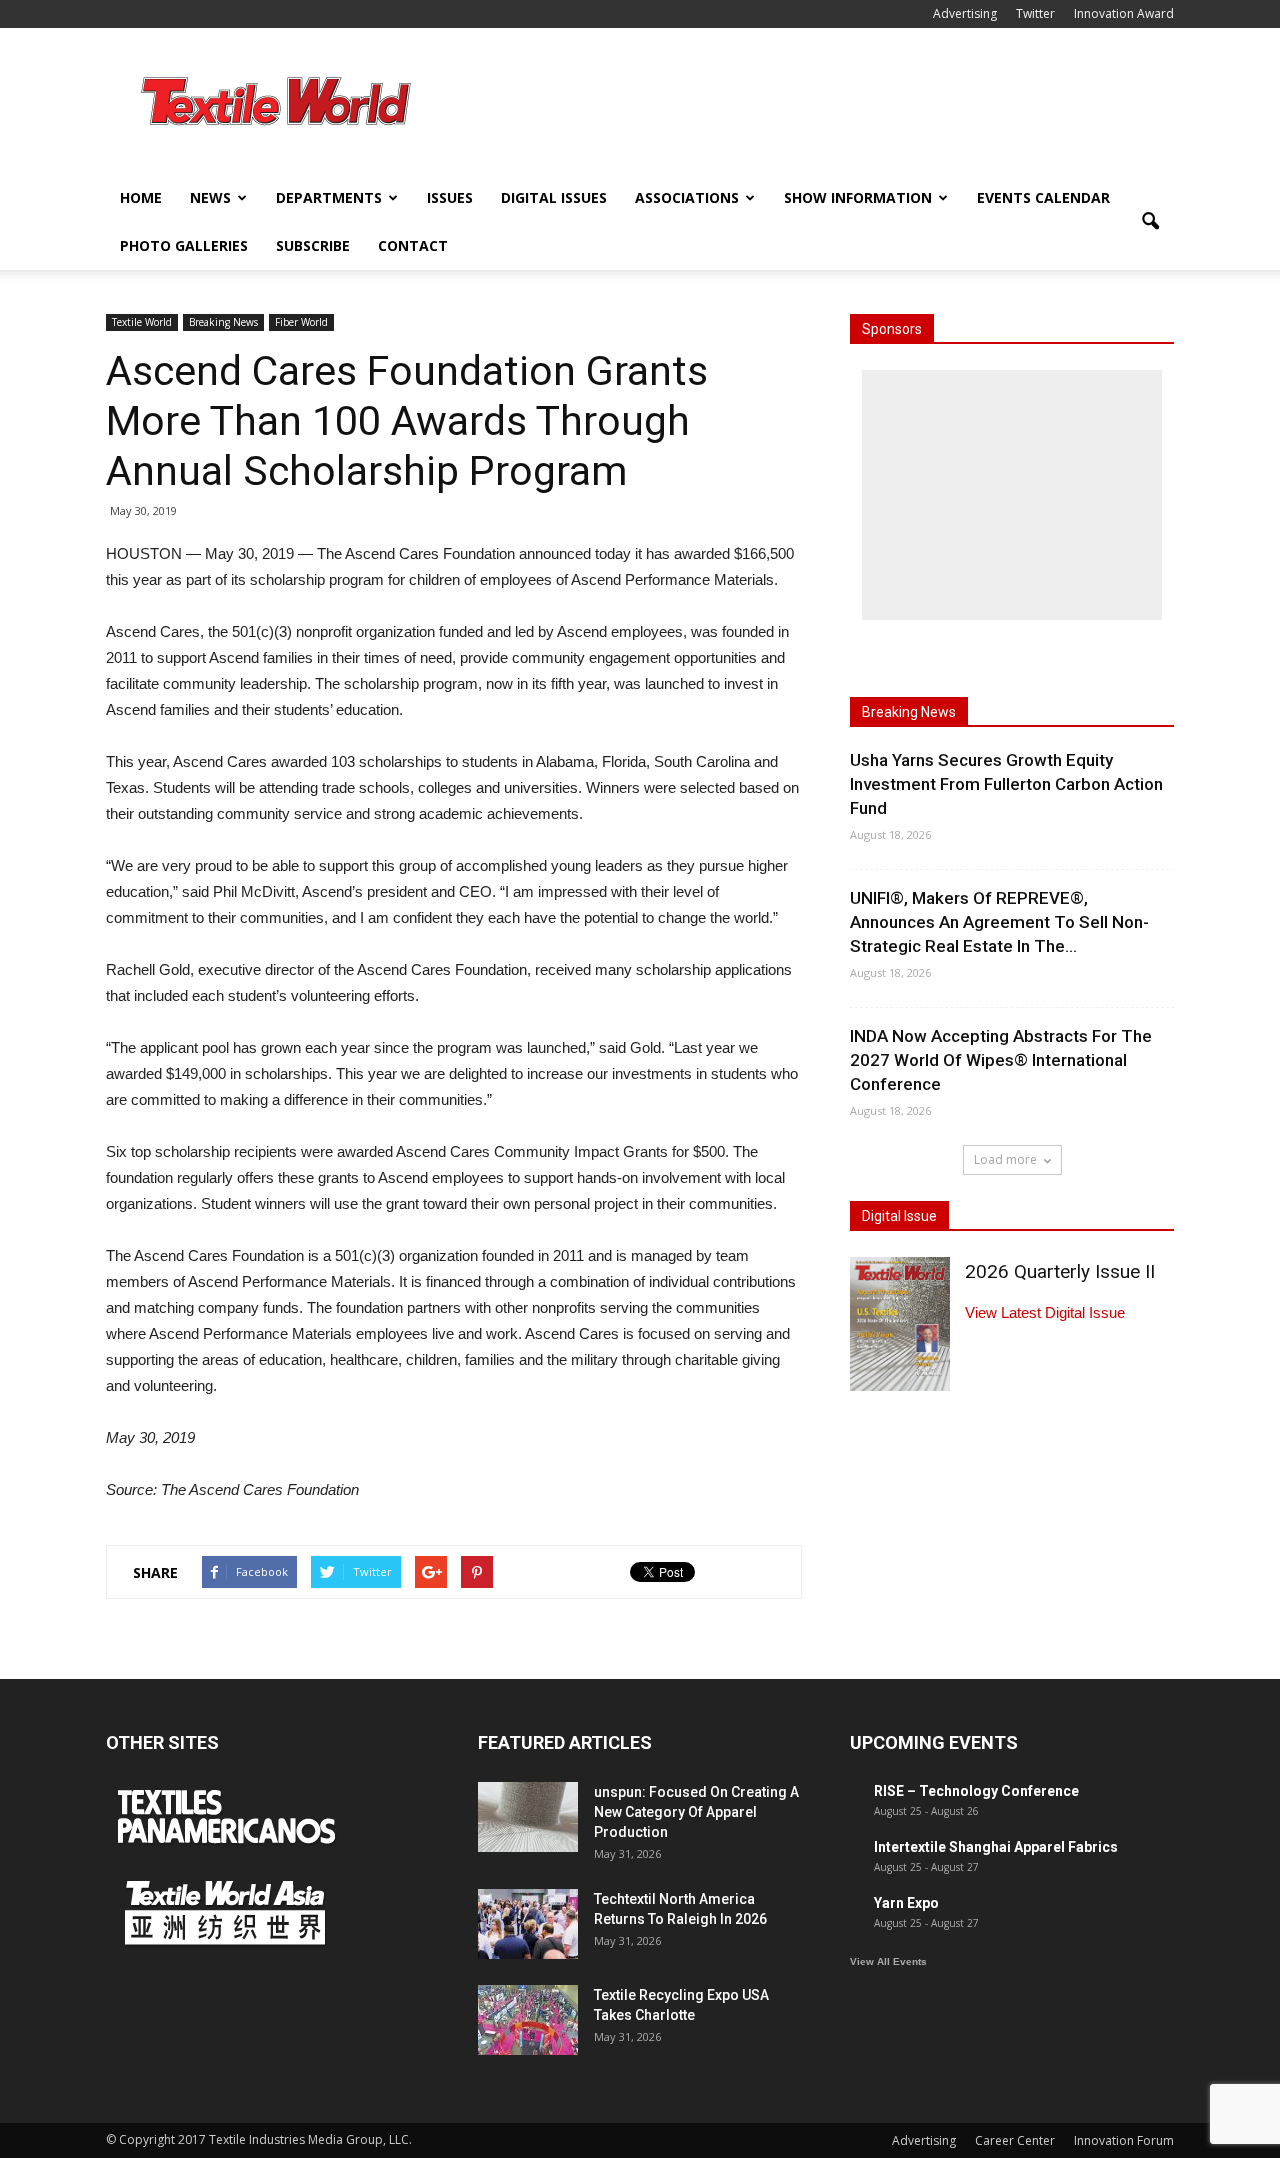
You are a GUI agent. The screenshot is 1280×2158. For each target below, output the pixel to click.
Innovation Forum (1124, 2140)
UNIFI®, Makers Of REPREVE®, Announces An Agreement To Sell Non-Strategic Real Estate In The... (999, 922)
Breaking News (223, 322)
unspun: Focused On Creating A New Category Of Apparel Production (696, 1812)
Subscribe (313, 245)
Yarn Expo (906, 1903)
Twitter (1035, 13)
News (210, 197)
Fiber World (301, 322)
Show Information (858, 197)
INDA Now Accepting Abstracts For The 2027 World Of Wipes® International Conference (1001, 1060)
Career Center (1015, 2140)
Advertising (965, 13)
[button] (1150, 222)
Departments (329, 197)
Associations (687, 197)
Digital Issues (554, 197)
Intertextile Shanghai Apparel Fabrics (996, 1847)
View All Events (888, 1961)
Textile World (142, 322)
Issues (450, 197)
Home (141, 197)
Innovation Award (1124, 13)
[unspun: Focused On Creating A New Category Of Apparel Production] (528, 1817)
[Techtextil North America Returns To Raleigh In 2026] (528, 1924)
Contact (413, 245)
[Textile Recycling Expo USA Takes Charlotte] (528, 2020)
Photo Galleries (184, 245)
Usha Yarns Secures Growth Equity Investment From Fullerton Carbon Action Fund (1006, 784)
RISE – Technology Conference (976, 1791)
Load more (1005, 1159)
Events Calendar (1043, 197)
